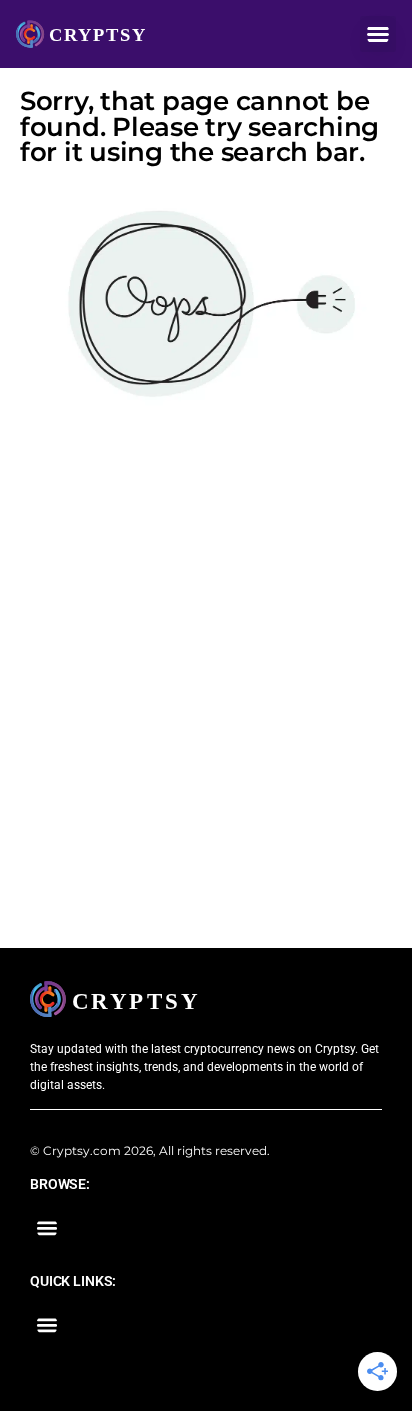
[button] (378, 34)
